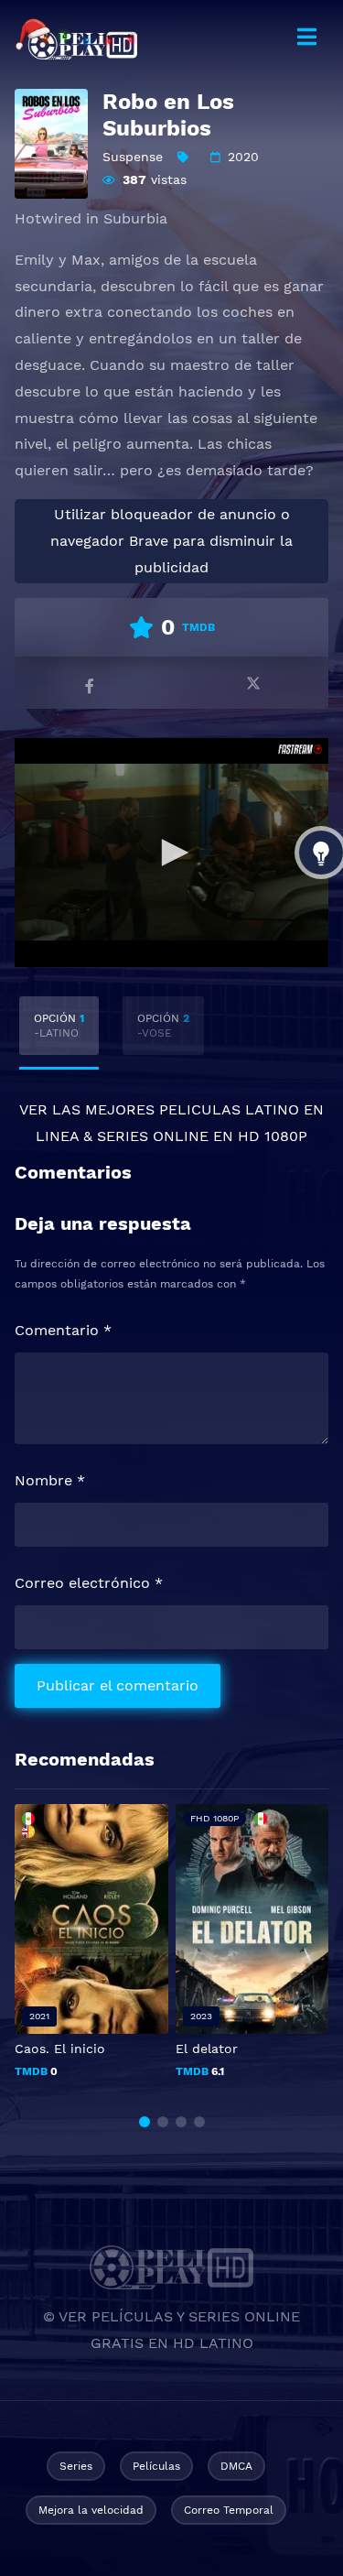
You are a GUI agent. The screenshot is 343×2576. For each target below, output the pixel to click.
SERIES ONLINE (153, 1136)
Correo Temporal (229, 2510)
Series (76, 2466)
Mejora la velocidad (91, 2510)
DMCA (236, 2466)
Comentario (63, 1330)
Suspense (133, 157)
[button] (145, 2122)
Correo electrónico (89, 1583)
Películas (156, 2466)
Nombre (50, 1480)
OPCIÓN (59, 1026)
